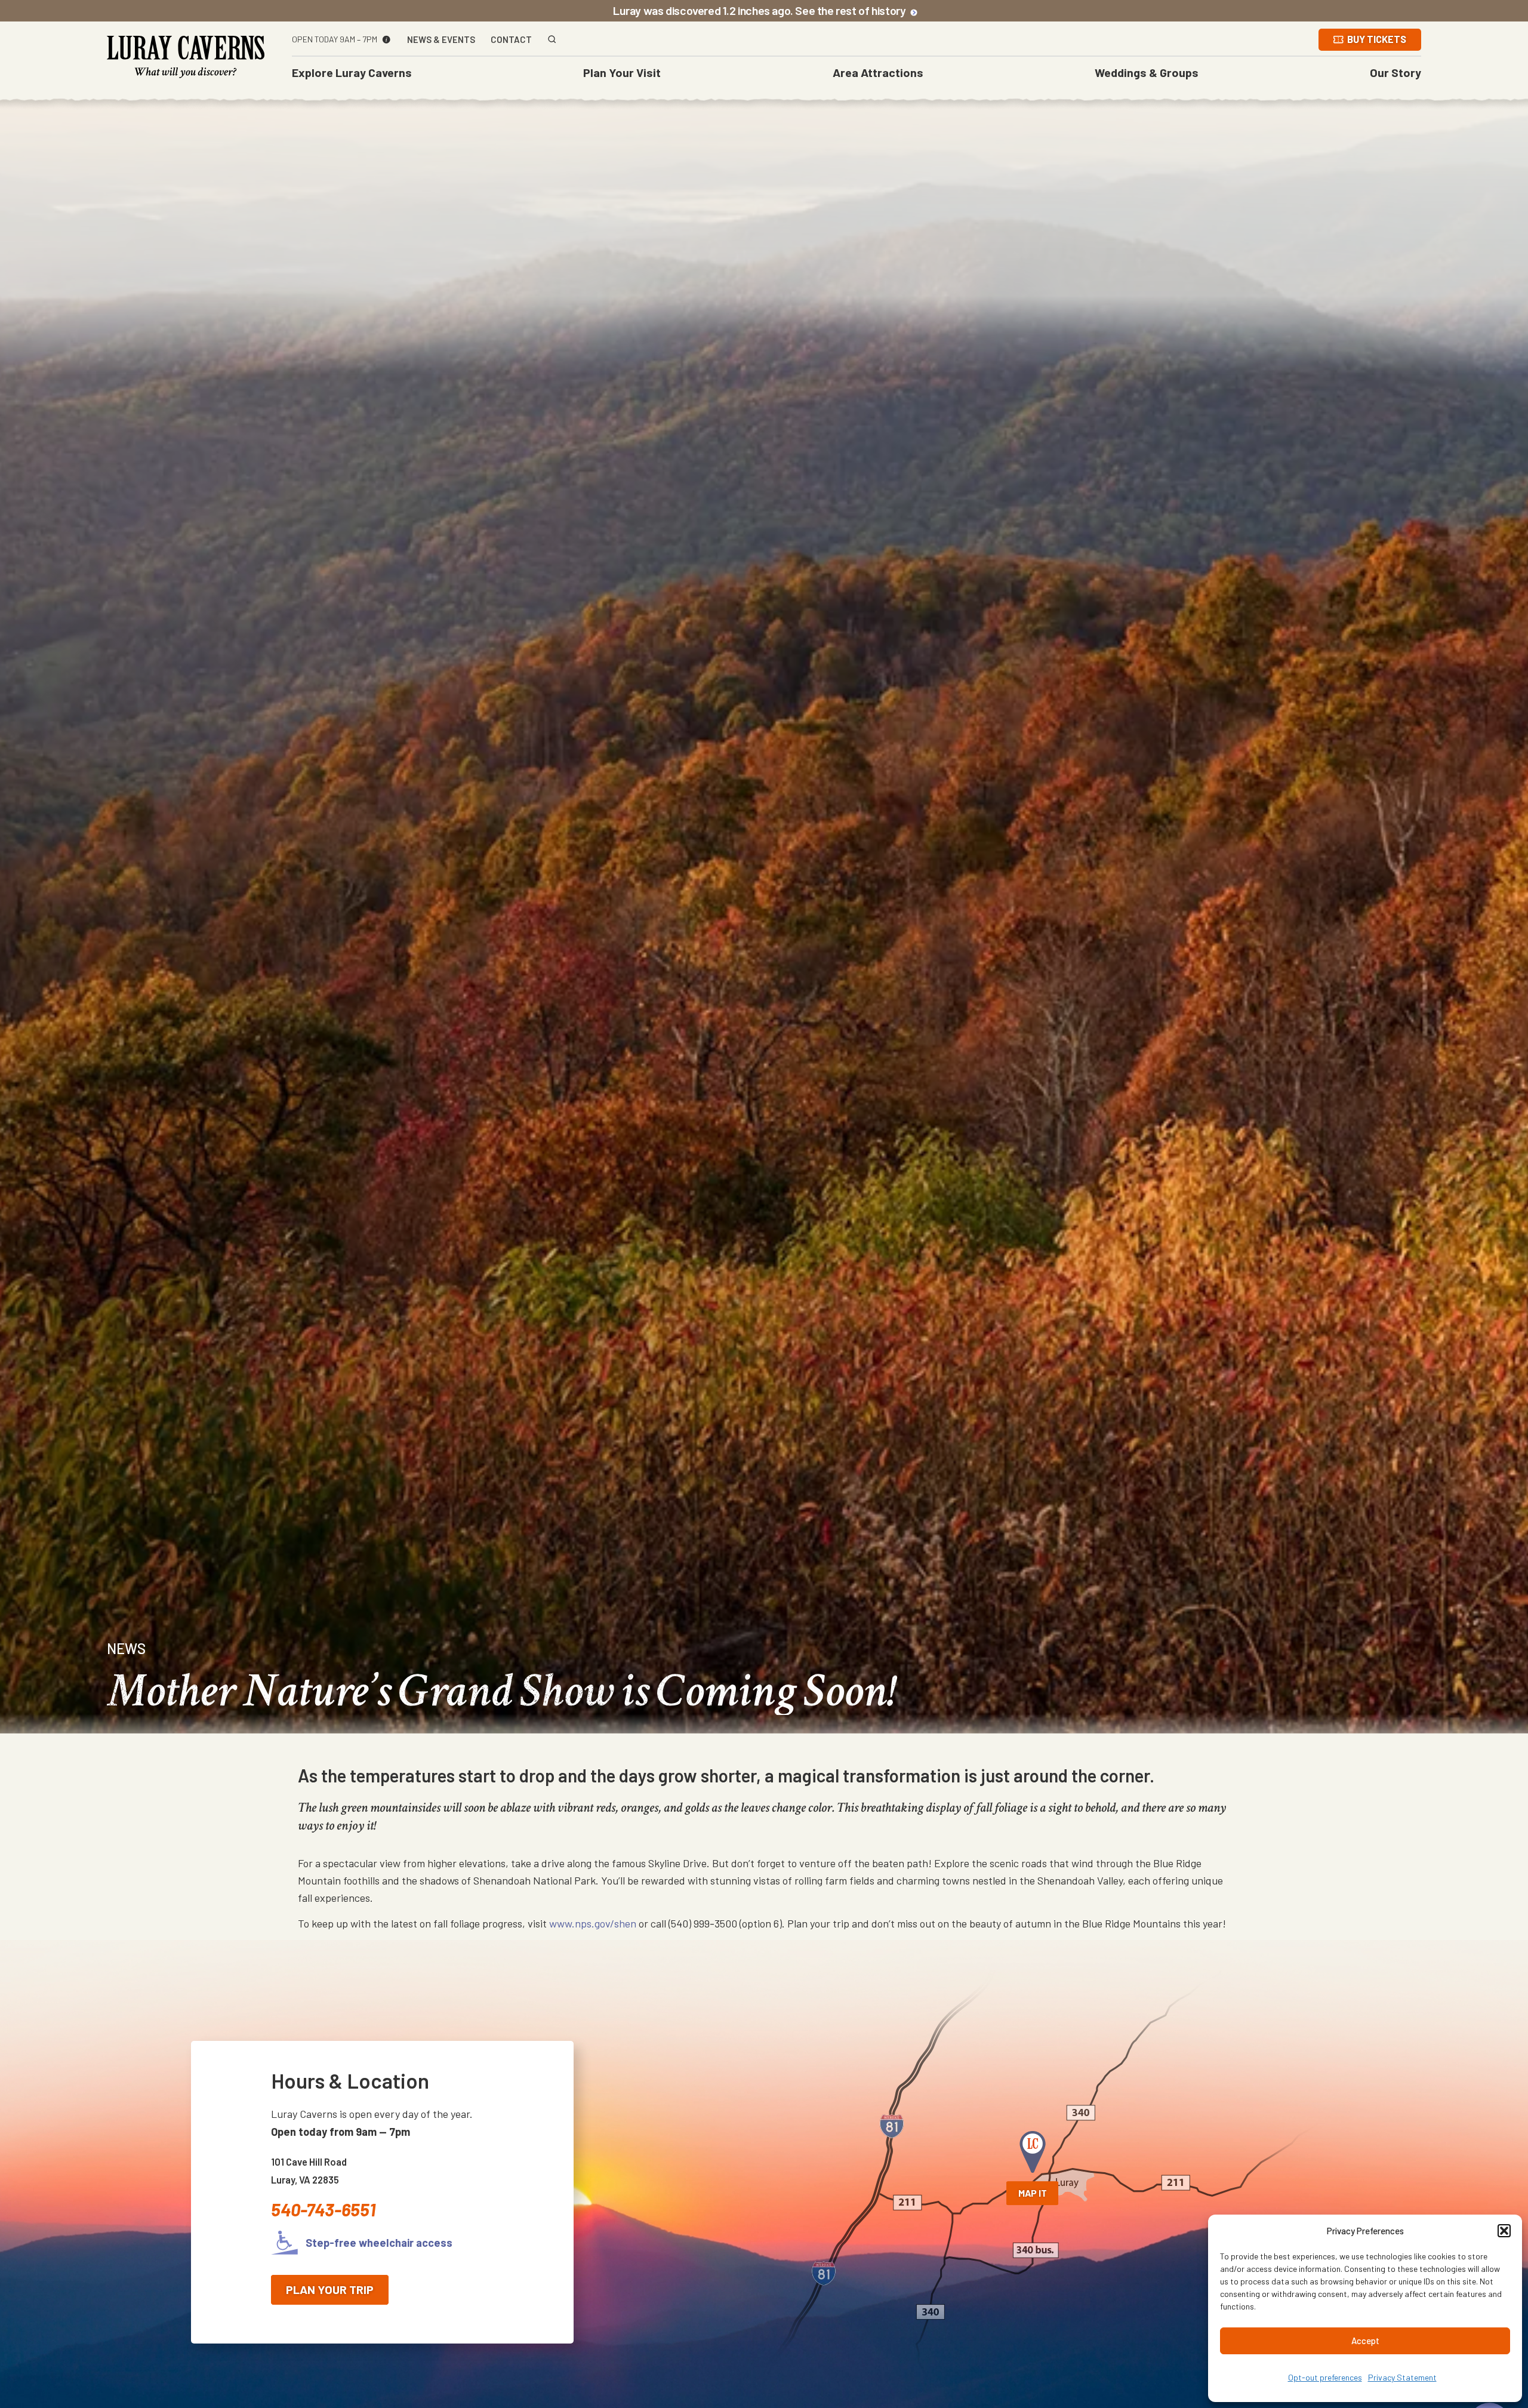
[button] (1504, 2231)
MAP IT (1033, 2193)
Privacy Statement (1402, 2377)
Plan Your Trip (330, 2289)
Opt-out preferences (1325, 2377)
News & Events (441, 40)
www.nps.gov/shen (593, 1923)
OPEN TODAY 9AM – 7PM (335, 39)
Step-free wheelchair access (378, 2243)
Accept (1365, 2341)
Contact (511, 40)
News (126, 1648)
